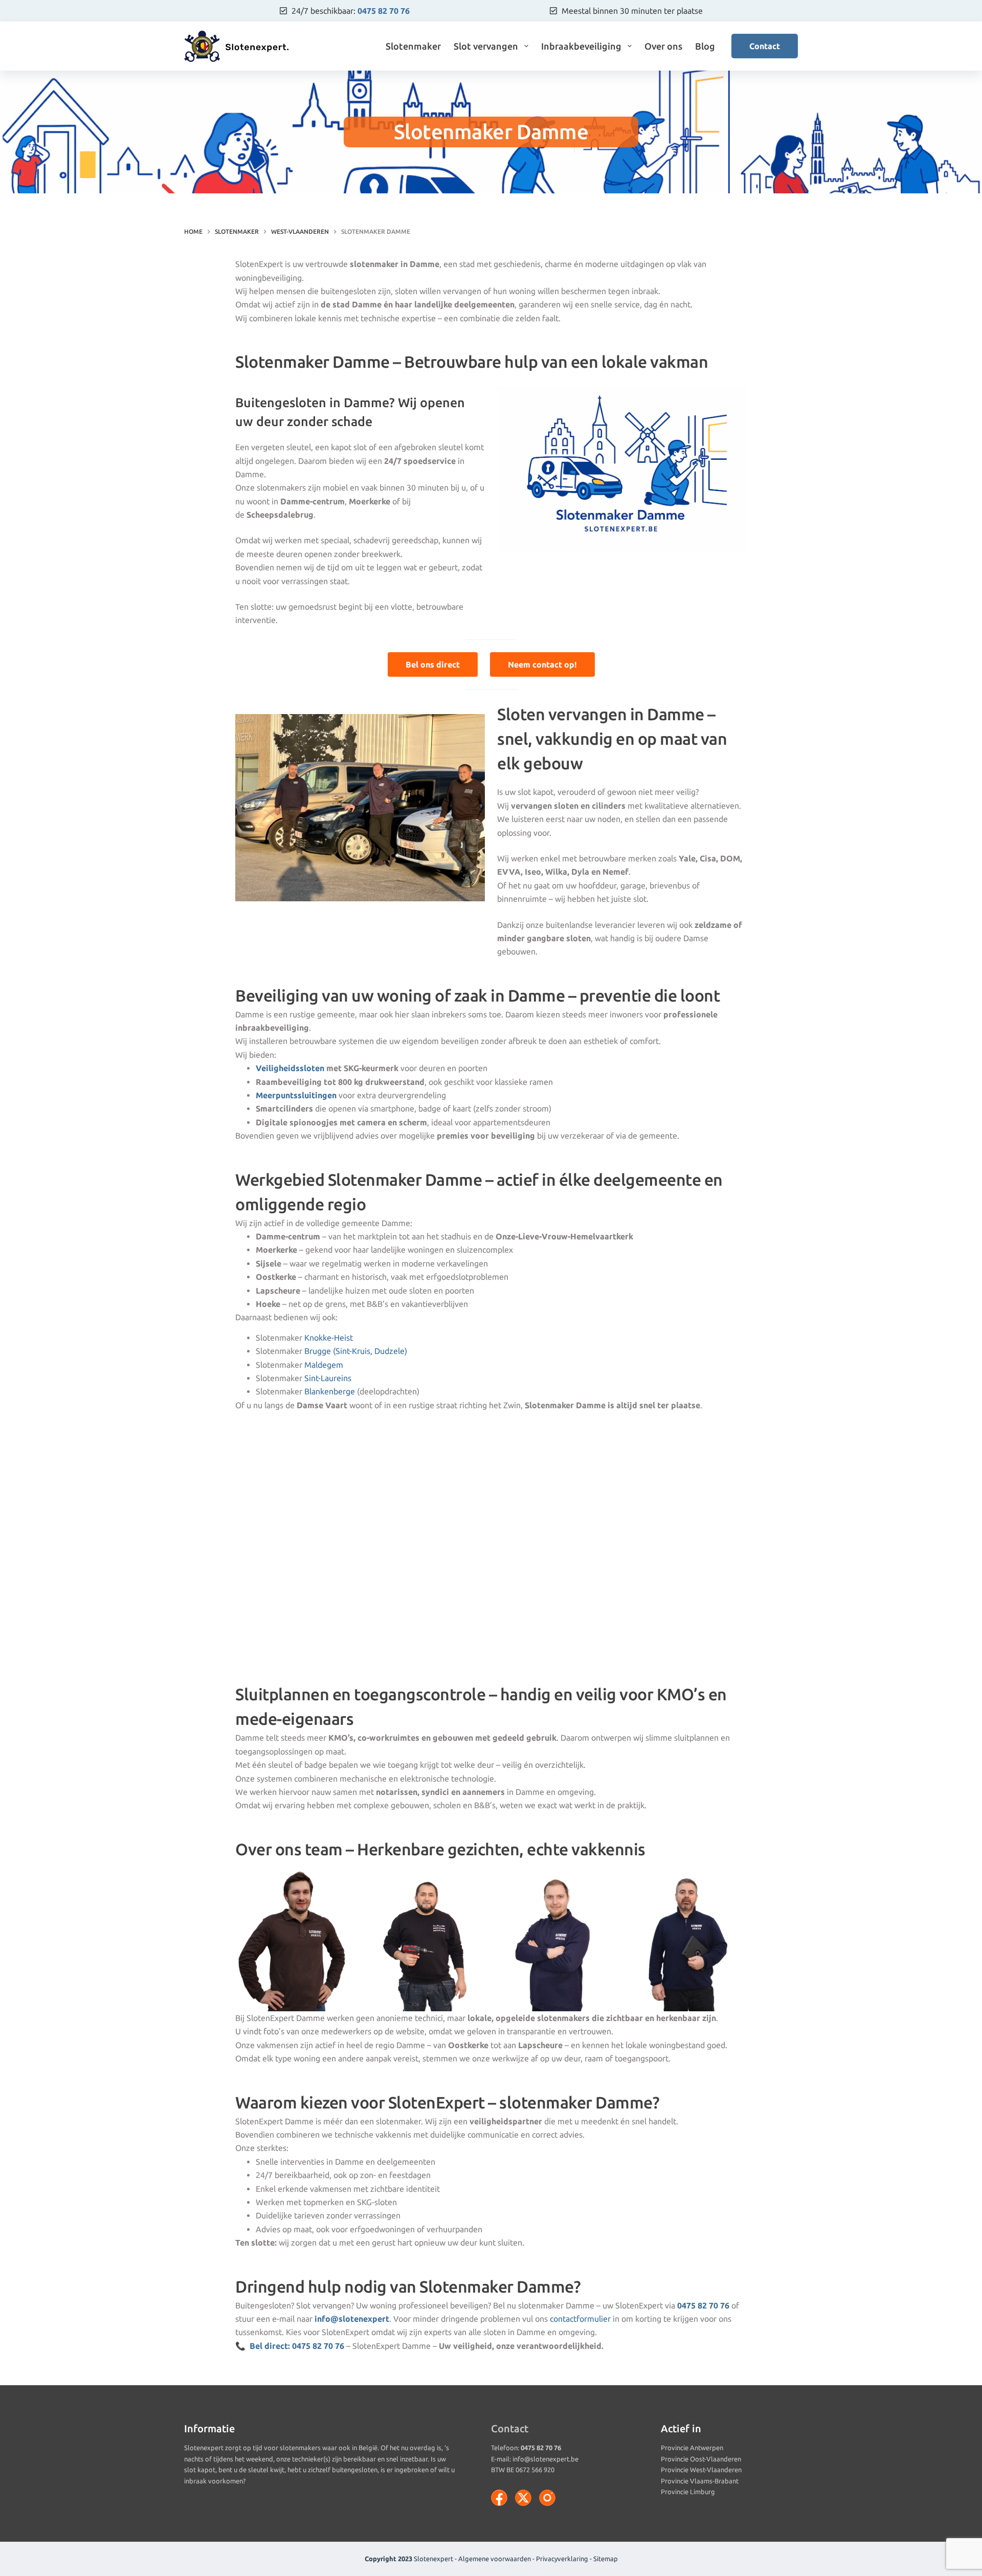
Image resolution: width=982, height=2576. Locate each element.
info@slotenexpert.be (545, 2459)
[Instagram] (547, 2498)
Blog (705, 46)
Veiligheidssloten (290, 1068)
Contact (765, 46)
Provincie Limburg (688, 2492)
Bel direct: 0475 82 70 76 (297, 2346)
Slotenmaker (413, 46)
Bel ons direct (433, 664)
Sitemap (606, 2559)
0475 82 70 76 (384, 11)
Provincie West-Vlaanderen (701, 2470)
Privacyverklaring (562, 2559)
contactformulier (580, 2319)
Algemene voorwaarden (495, 2559)
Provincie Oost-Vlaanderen (701, 2459)
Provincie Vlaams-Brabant (700, 2481)
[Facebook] (499, 2498)
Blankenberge (330, 1391)
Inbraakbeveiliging (581, 46)
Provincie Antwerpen (692, 2448)
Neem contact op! (542, 664)
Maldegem (324, 1365)
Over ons (663, 46)
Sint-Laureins (328, 1378)
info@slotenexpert (352, 2319)
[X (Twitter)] (523, 2498)
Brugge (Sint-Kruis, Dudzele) (356, 1351)
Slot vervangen (486, 46)
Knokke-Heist (329, 1338)
